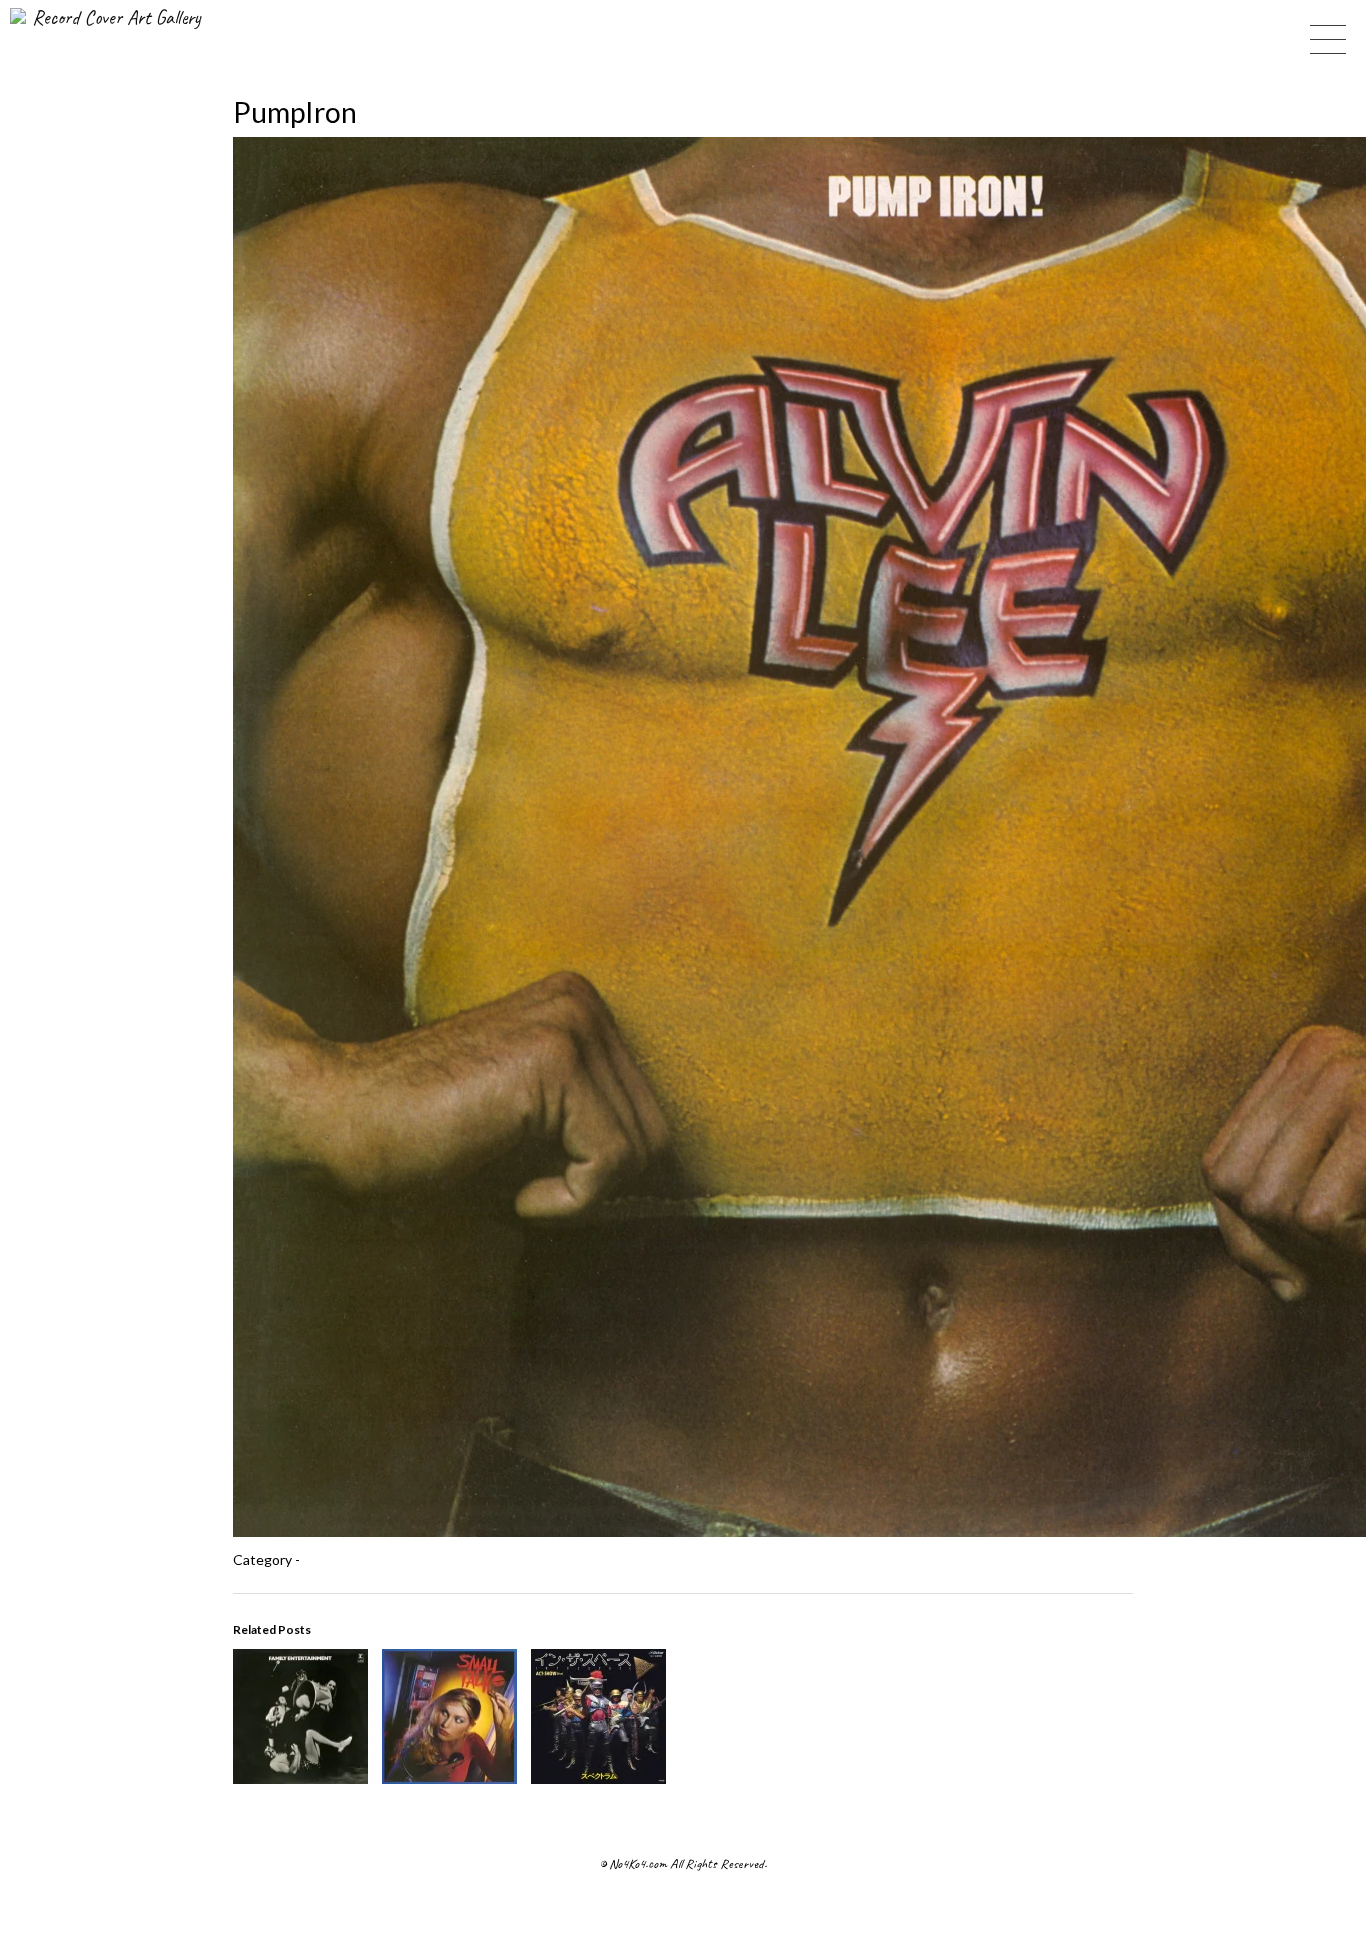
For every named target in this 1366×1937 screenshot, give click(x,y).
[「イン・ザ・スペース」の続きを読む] (598, 1777)
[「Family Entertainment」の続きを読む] (300, 1777)
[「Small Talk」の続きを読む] (449, 1777)
